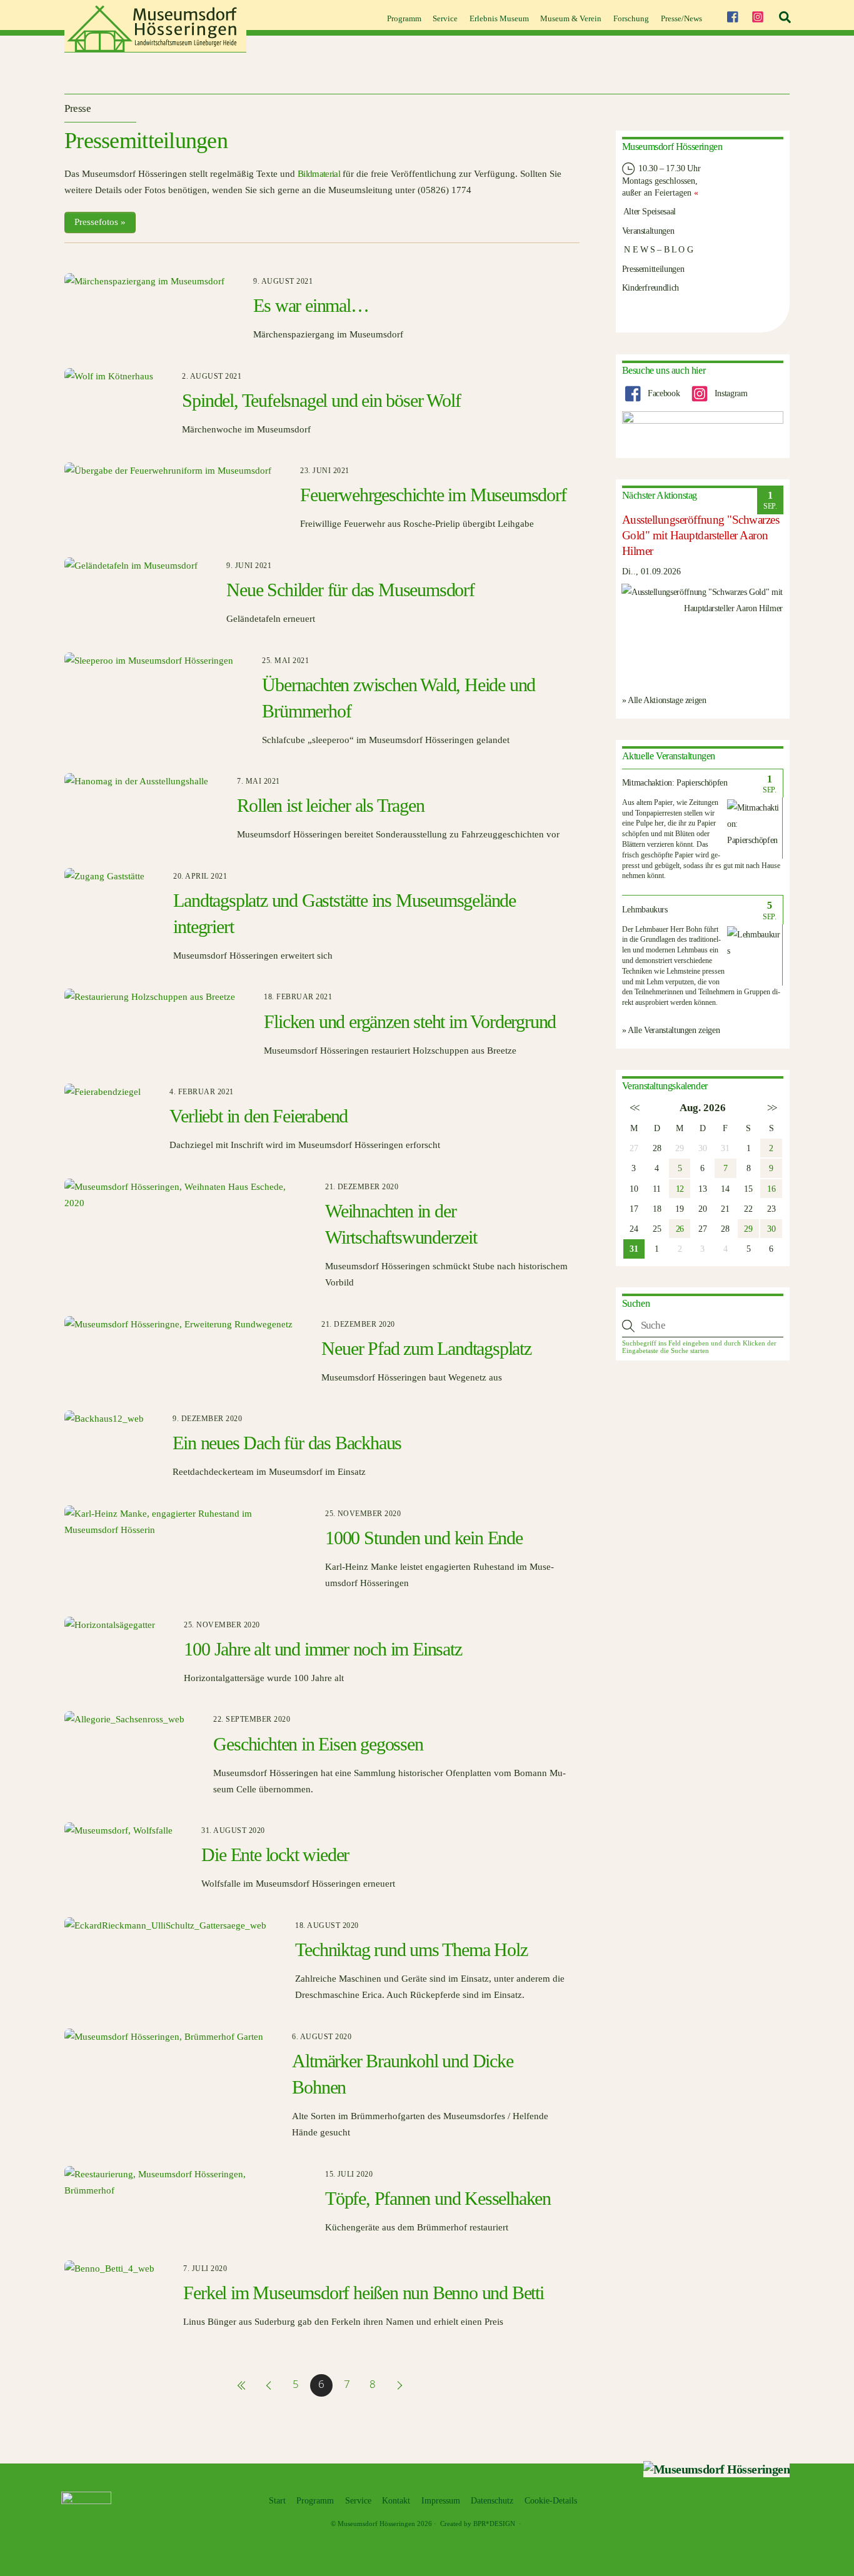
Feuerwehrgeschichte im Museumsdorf (433, 495)
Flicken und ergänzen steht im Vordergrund (410, 1021)
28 (657, 1148)
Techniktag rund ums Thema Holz (411, 1949)
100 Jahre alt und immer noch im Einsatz (323, 1649)
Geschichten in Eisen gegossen (318, 1744)
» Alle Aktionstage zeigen (664, 700)
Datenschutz (492, 2501)
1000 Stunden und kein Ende (424, 1538)
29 (748, 1229)
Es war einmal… (311, 305)
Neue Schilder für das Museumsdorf (350, 590)
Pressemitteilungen (653, 269)
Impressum (441, 2501)
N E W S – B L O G (658, 249)
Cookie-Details (551, 2501)
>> (771, 1108)
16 (771, 1189)
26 (680, 1229)
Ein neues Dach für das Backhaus (287, 1443)
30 (771, 1229)
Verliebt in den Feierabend (259, 1116)
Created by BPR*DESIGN (478, 2524)
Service (445, 18)
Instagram (730, 393)
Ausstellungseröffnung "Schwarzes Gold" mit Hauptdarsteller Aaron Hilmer (701, 535)
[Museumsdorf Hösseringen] (155, 48)
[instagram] (758, 15)
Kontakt (396, 2501)
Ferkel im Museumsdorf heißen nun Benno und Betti (363, 2293)
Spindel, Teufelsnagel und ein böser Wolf (321, 400)
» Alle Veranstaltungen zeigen (671, 1030)
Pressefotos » (100, 222)
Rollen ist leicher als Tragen (330, 805)
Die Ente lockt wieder (275, 1855)
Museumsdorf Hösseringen (376, 2524)
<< (634, 1108)
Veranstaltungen (648, 231)
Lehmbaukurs (645, 910)
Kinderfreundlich (651, 287)
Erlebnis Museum (499, 18)
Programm (404, 18)
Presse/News (681, 18)
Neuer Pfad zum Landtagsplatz (426, 1348)
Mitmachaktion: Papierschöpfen (675, 783)
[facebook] (732, 15)
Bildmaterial (319, 174)
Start (277, 2501)
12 (680, 1189)
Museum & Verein (571, 18)
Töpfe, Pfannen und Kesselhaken (438, 2198)
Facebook (662, 393)
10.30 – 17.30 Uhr (669, 168)
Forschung (631, 18)
